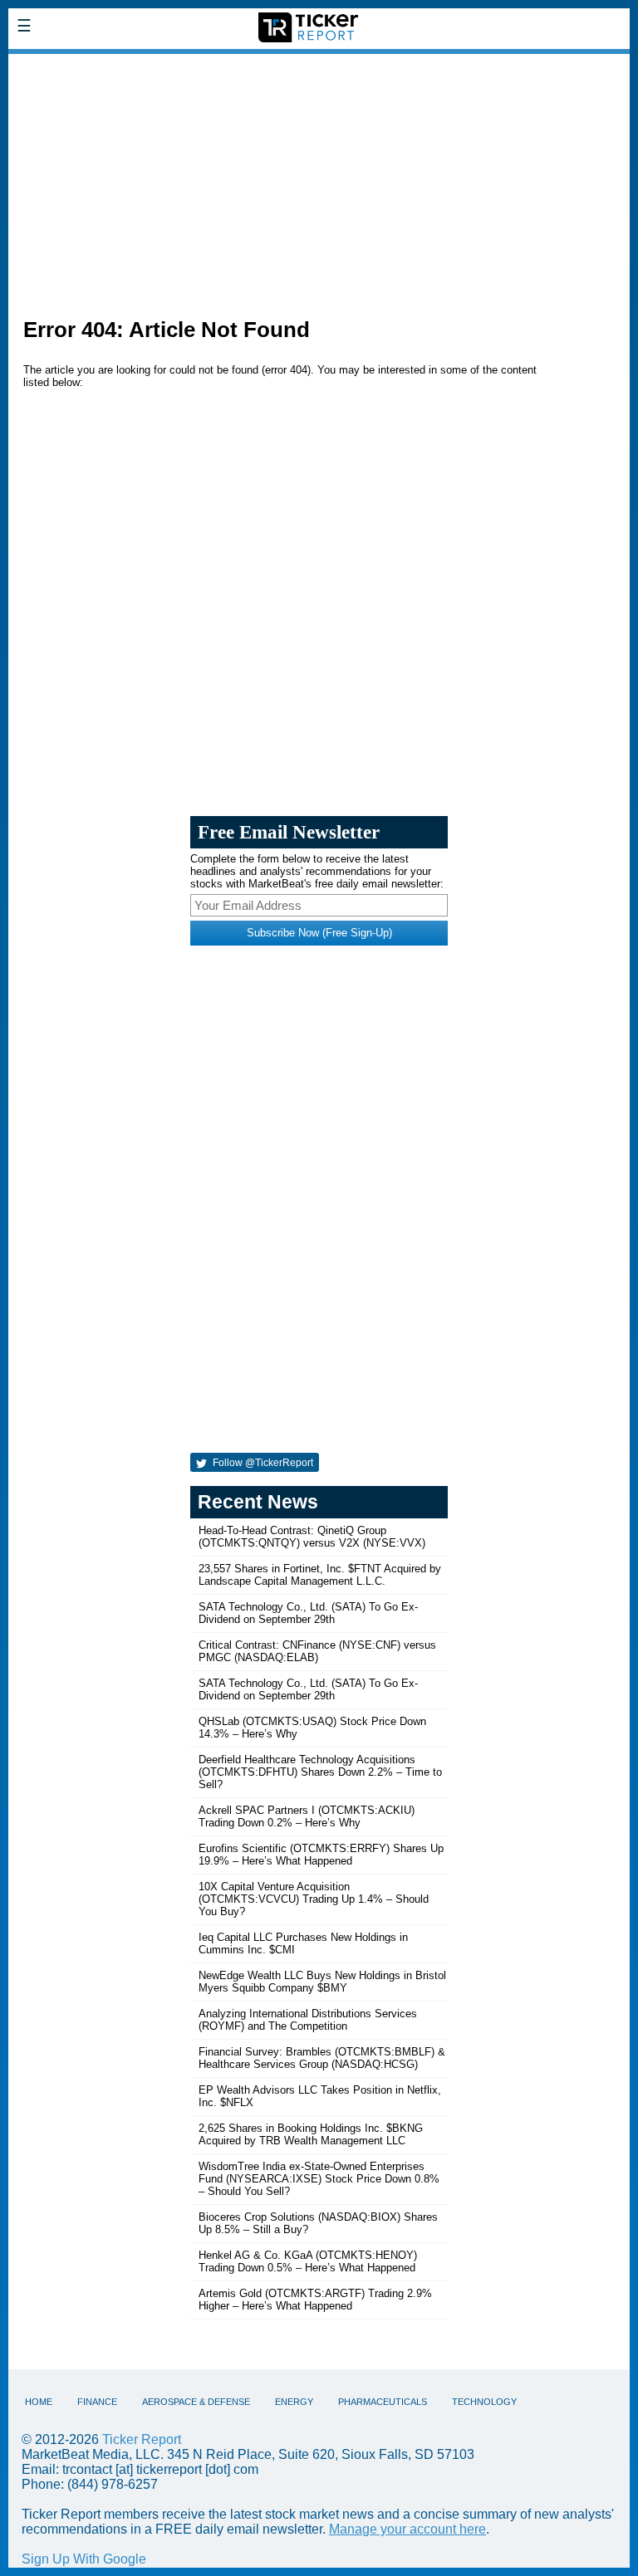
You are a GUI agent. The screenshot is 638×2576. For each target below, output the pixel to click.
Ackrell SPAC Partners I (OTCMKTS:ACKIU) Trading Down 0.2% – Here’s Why (307, 1816)
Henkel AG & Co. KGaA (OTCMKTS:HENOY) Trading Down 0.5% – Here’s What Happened (308, 2261)
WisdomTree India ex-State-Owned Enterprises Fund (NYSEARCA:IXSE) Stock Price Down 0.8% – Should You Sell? (319, 2179)
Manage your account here (407, 2529)
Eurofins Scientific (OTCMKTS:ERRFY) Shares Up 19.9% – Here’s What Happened (321, 1855)
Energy (294, 2402)
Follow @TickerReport (262, 1463)
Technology (484, 2402)
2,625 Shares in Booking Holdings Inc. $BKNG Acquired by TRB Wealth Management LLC (311, 2134)
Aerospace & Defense (196, 2402)
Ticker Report (142, 2439)
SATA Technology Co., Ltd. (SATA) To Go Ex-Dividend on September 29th (308, 1613)
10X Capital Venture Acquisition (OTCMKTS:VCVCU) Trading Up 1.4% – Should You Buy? (314, 1899)
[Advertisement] (319, 179)
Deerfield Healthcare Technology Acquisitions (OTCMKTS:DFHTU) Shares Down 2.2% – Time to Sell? (320, 1772)
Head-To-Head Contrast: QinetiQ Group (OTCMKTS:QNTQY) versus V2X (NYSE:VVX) (312, 1537)
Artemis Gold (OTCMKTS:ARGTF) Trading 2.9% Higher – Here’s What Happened (315, 2300)
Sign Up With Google (84, 2559)
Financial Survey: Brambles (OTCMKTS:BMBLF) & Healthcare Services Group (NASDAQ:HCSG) (322, 2058)
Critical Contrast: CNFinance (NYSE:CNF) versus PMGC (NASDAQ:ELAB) (317, 1651)
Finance (97, 2402)
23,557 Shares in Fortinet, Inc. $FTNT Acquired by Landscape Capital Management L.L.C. (320, 1575)
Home (39, 2402)
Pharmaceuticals (383, 2402)
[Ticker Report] (129, 65)
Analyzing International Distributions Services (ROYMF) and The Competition (308, 2020)
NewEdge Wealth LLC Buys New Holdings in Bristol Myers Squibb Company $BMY (322, 1982)
